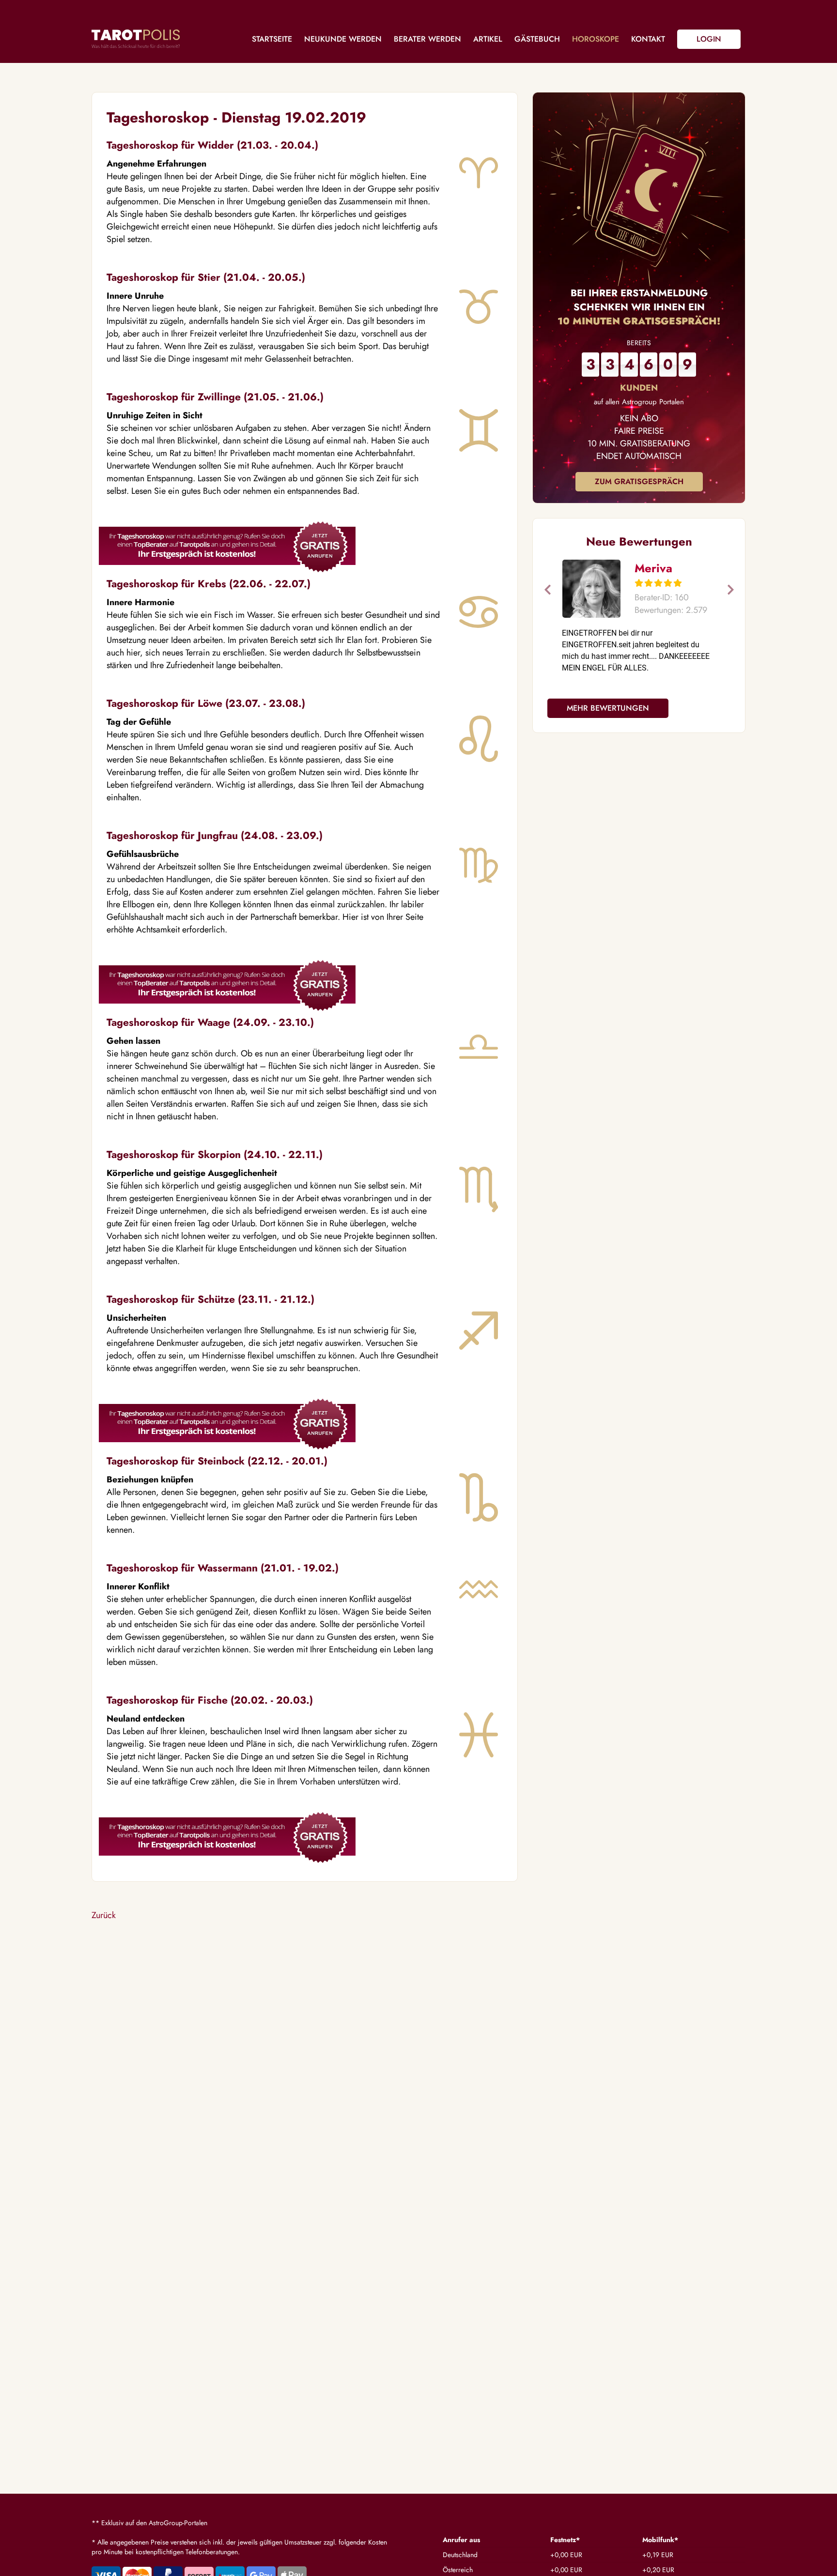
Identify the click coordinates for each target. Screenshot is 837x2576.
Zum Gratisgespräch (639, 481)
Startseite (272, 39)
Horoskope (596, 39)
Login (709, 39)
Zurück (104, 1915)
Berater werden (427, 39)
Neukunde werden (343, 39)
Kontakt (648, 39)
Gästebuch (537, 39)
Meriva (653, 568)
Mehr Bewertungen (608, 708)
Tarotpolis (136, 39)
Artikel (488, 39)
